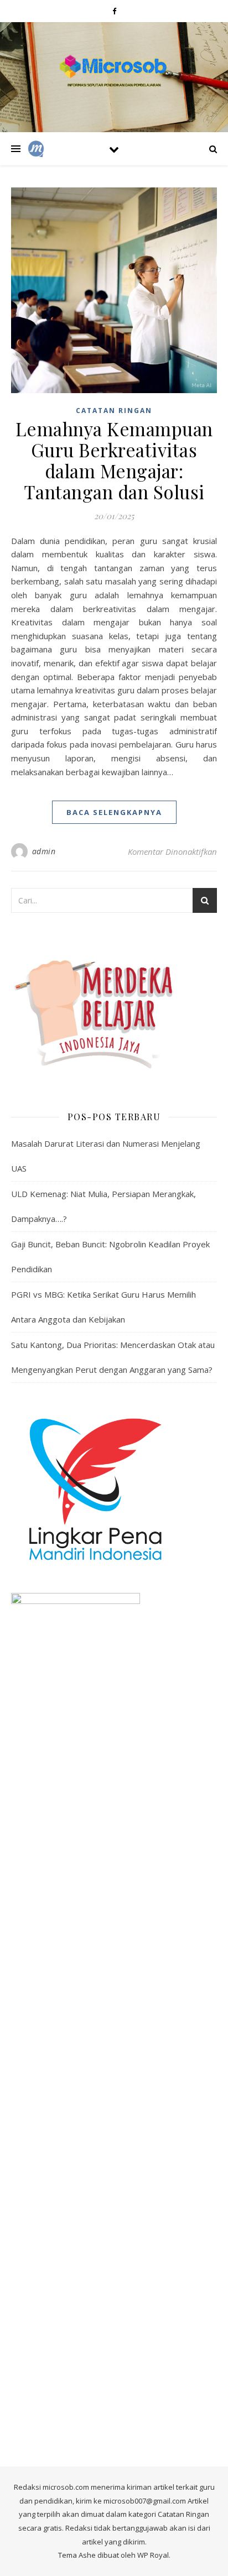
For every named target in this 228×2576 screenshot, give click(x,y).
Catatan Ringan (114, 411)
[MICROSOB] (114, 70)
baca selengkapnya (114, 812)
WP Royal (153, 2555)
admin (44, 851)
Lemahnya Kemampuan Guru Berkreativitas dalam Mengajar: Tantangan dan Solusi (114, 460)
